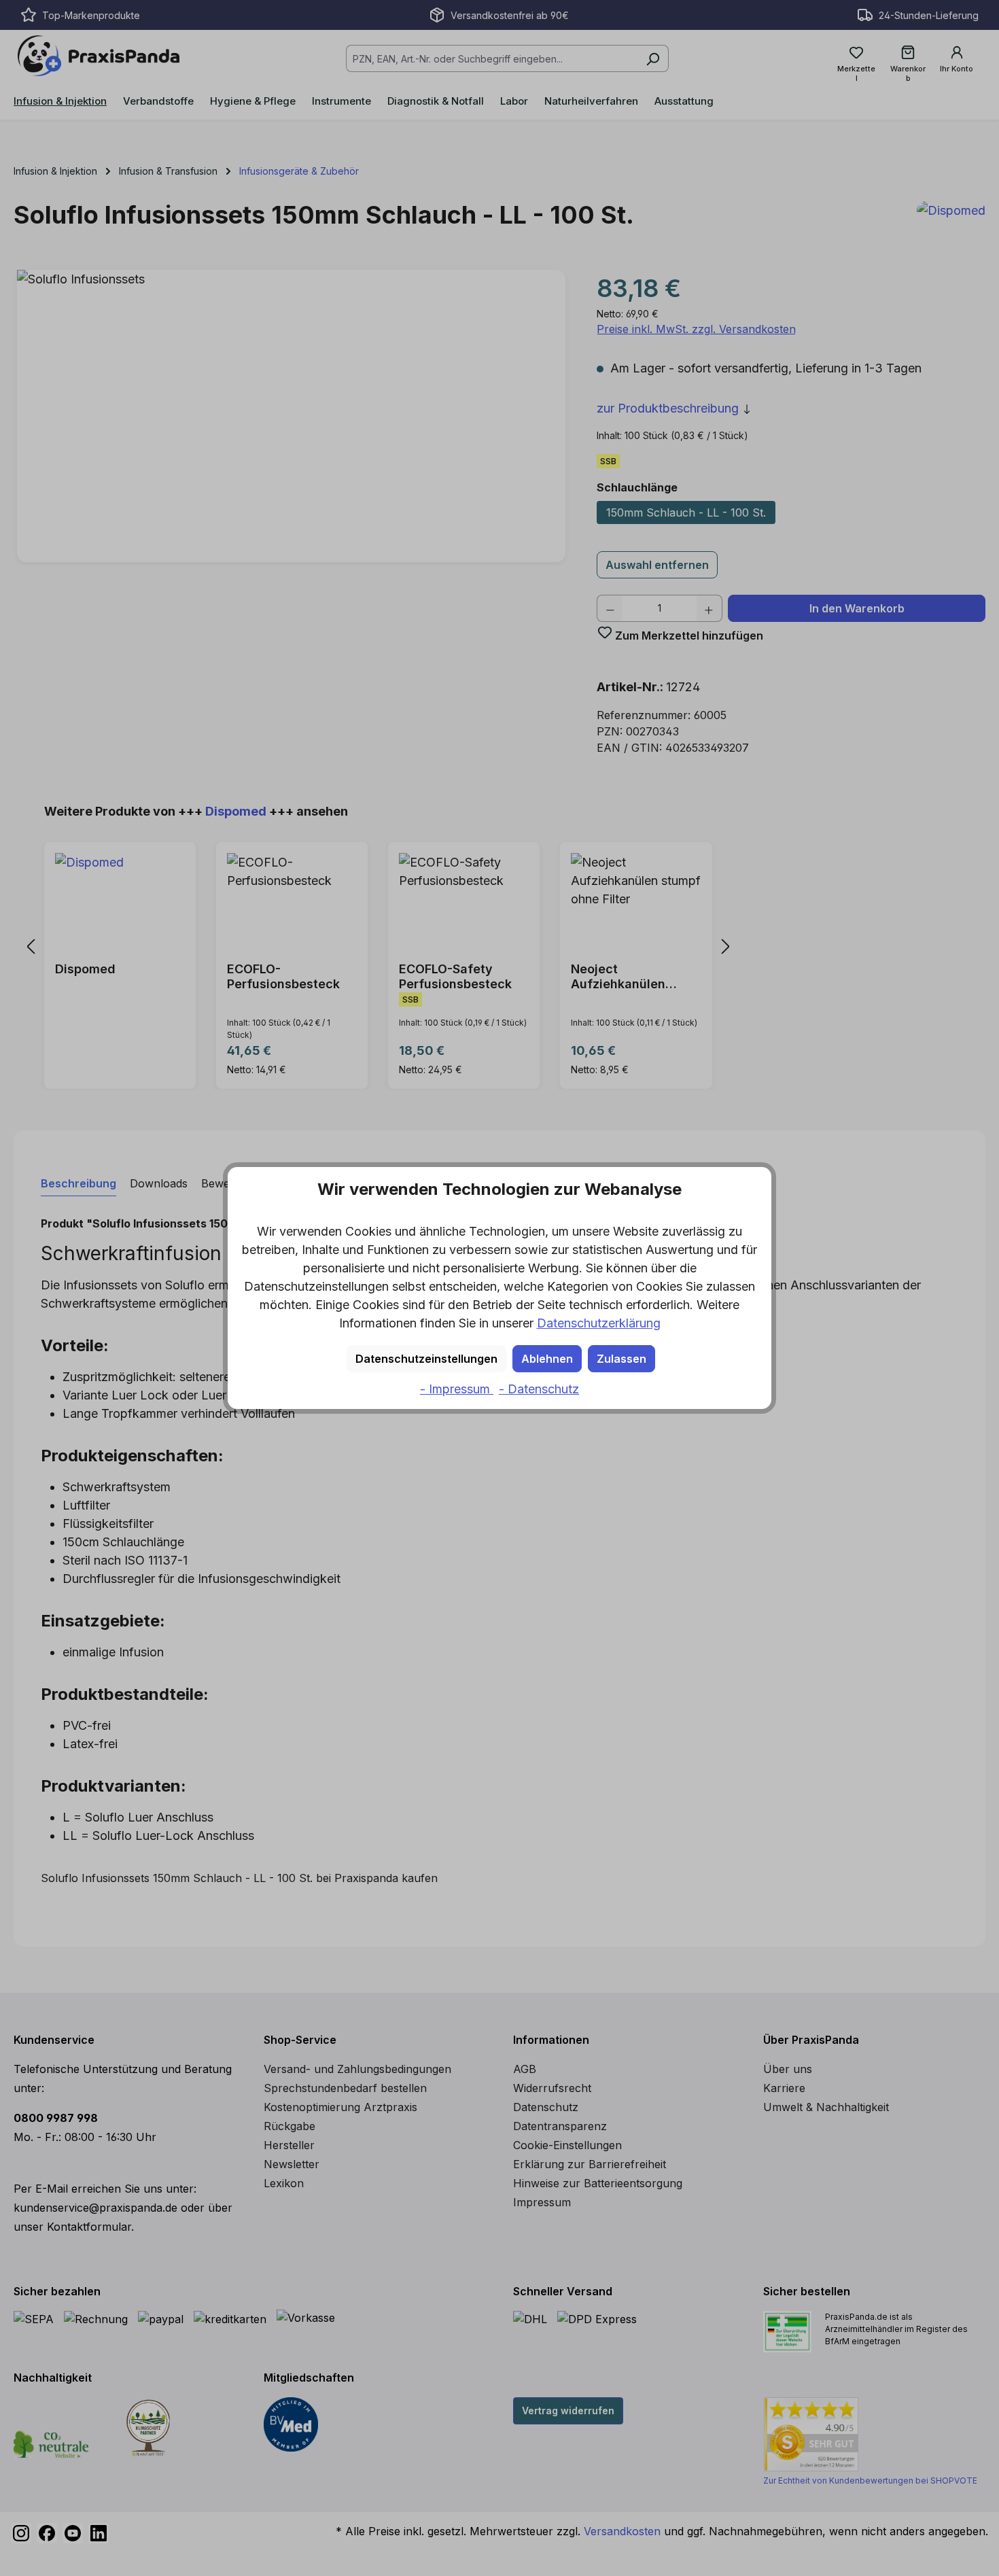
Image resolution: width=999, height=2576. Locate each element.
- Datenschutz (539, 1389)
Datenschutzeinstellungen (426, 1359)
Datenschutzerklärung (599, 1323)
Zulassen (621, 1359)
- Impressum (457, 1389)
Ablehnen (547, 1359)
